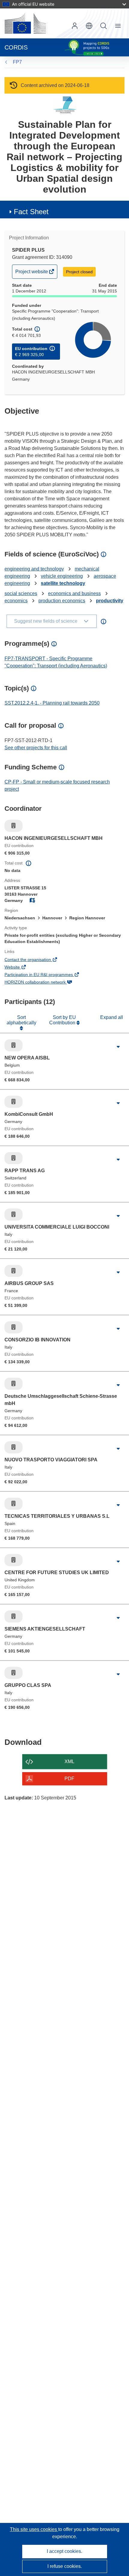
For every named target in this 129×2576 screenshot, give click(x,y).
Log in (75, 26)
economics (16, 601)
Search (103, 26)
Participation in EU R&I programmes (47, 975)
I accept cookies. (64, 2551)
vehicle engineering (62, 576)
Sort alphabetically (21, 1020)
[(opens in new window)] (25, 23)
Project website (32, 274)
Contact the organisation (36, 960)
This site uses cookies (34, 2529)
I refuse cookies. (65, 2566)
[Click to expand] (118, 1047)
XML (69, 1761)
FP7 (17, 62)
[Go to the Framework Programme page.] (65, 105)
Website (20, 968)
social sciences (21, 593)
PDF (69, 1779)
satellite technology (63, 583)
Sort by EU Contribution (63, 1020)
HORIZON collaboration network (43, 983)
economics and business (74, 593)
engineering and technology (34, 569)
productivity (110, 601)
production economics (62, 601)
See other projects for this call (36, 748)
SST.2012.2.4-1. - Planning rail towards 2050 (52, 703)
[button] (89, 26)
